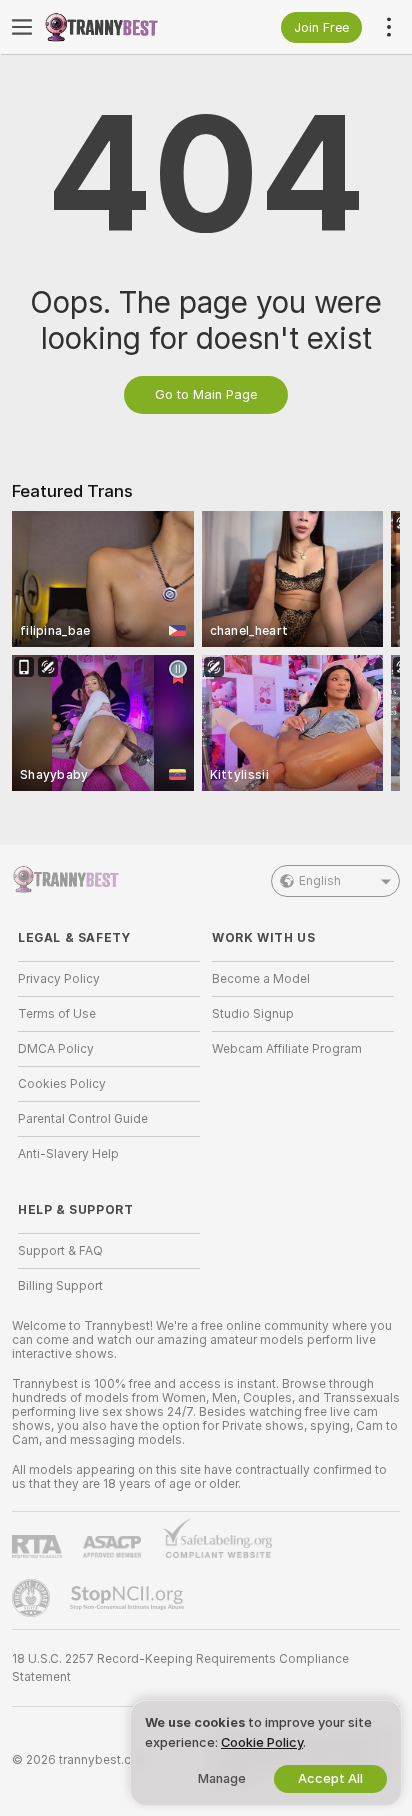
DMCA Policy (56, 1049)
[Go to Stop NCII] (129, 1598)
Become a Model (261, 979)
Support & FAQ (60, 1251)
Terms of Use (57, 1014)
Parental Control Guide (83, 1119)
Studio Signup (253, 1014)
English (320, 881)
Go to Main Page (206, 394)
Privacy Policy (59, 979)
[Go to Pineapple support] (33, 1598)
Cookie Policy (262, 1742)
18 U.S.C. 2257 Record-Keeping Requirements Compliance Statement (180, 1668)
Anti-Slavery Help (68, 1154)
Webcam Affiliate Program (287, 1049)
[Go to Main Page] (125, 27)
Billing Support (60, 1286)
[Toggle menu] (22, 27)
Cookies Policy (62, 1084)
